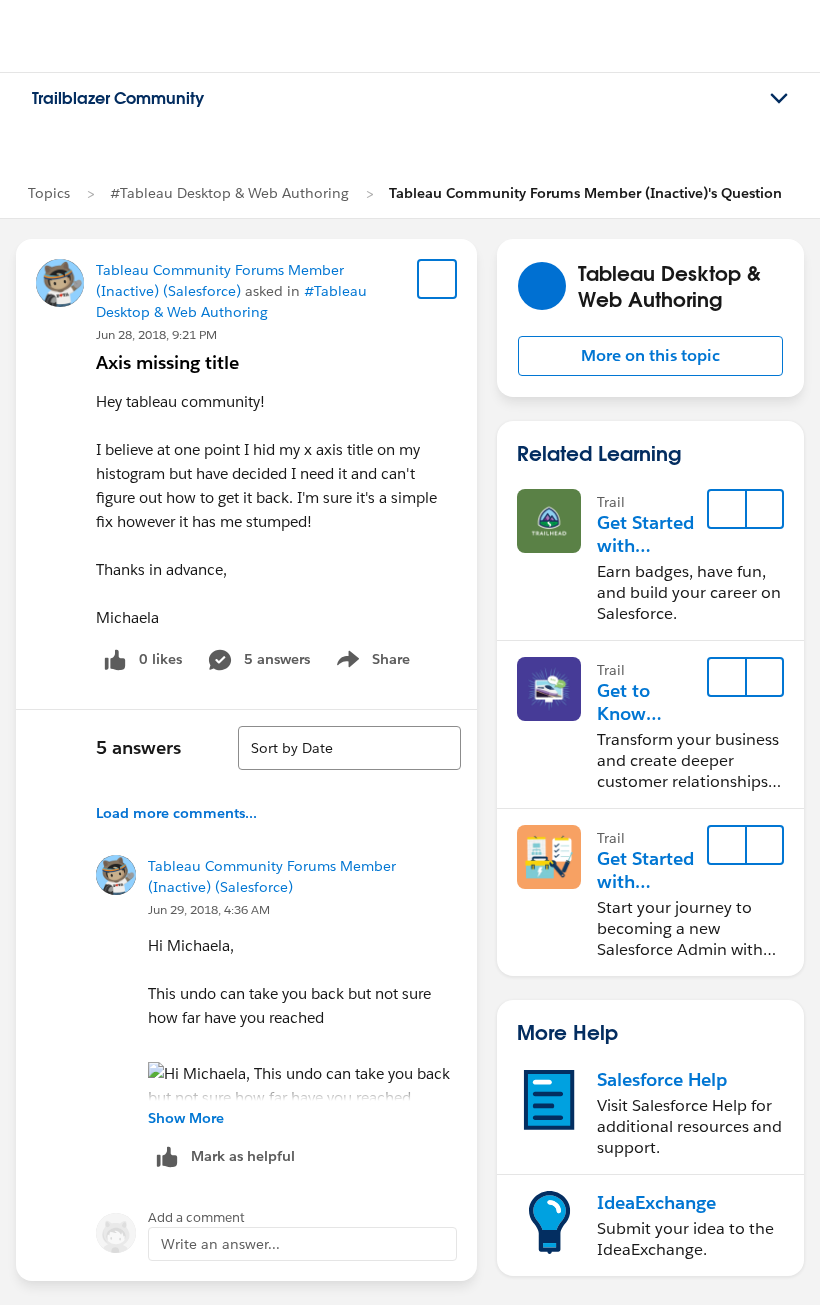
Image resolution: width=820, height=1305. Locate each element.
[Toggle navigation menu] (779, 99)
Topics (49, 193)
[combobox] (349, 748)
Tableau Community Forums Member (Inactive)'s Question (585, 193)
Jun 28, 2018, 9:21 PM (156, 334)
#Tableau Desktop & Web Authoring (229, 193)
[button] (650, 356)
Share (370, 663)
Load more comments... (176, 813)
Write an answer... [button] (220, 1244)
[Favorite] (437, 279)
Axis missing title (167, 362)
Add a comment (196, 1217)
